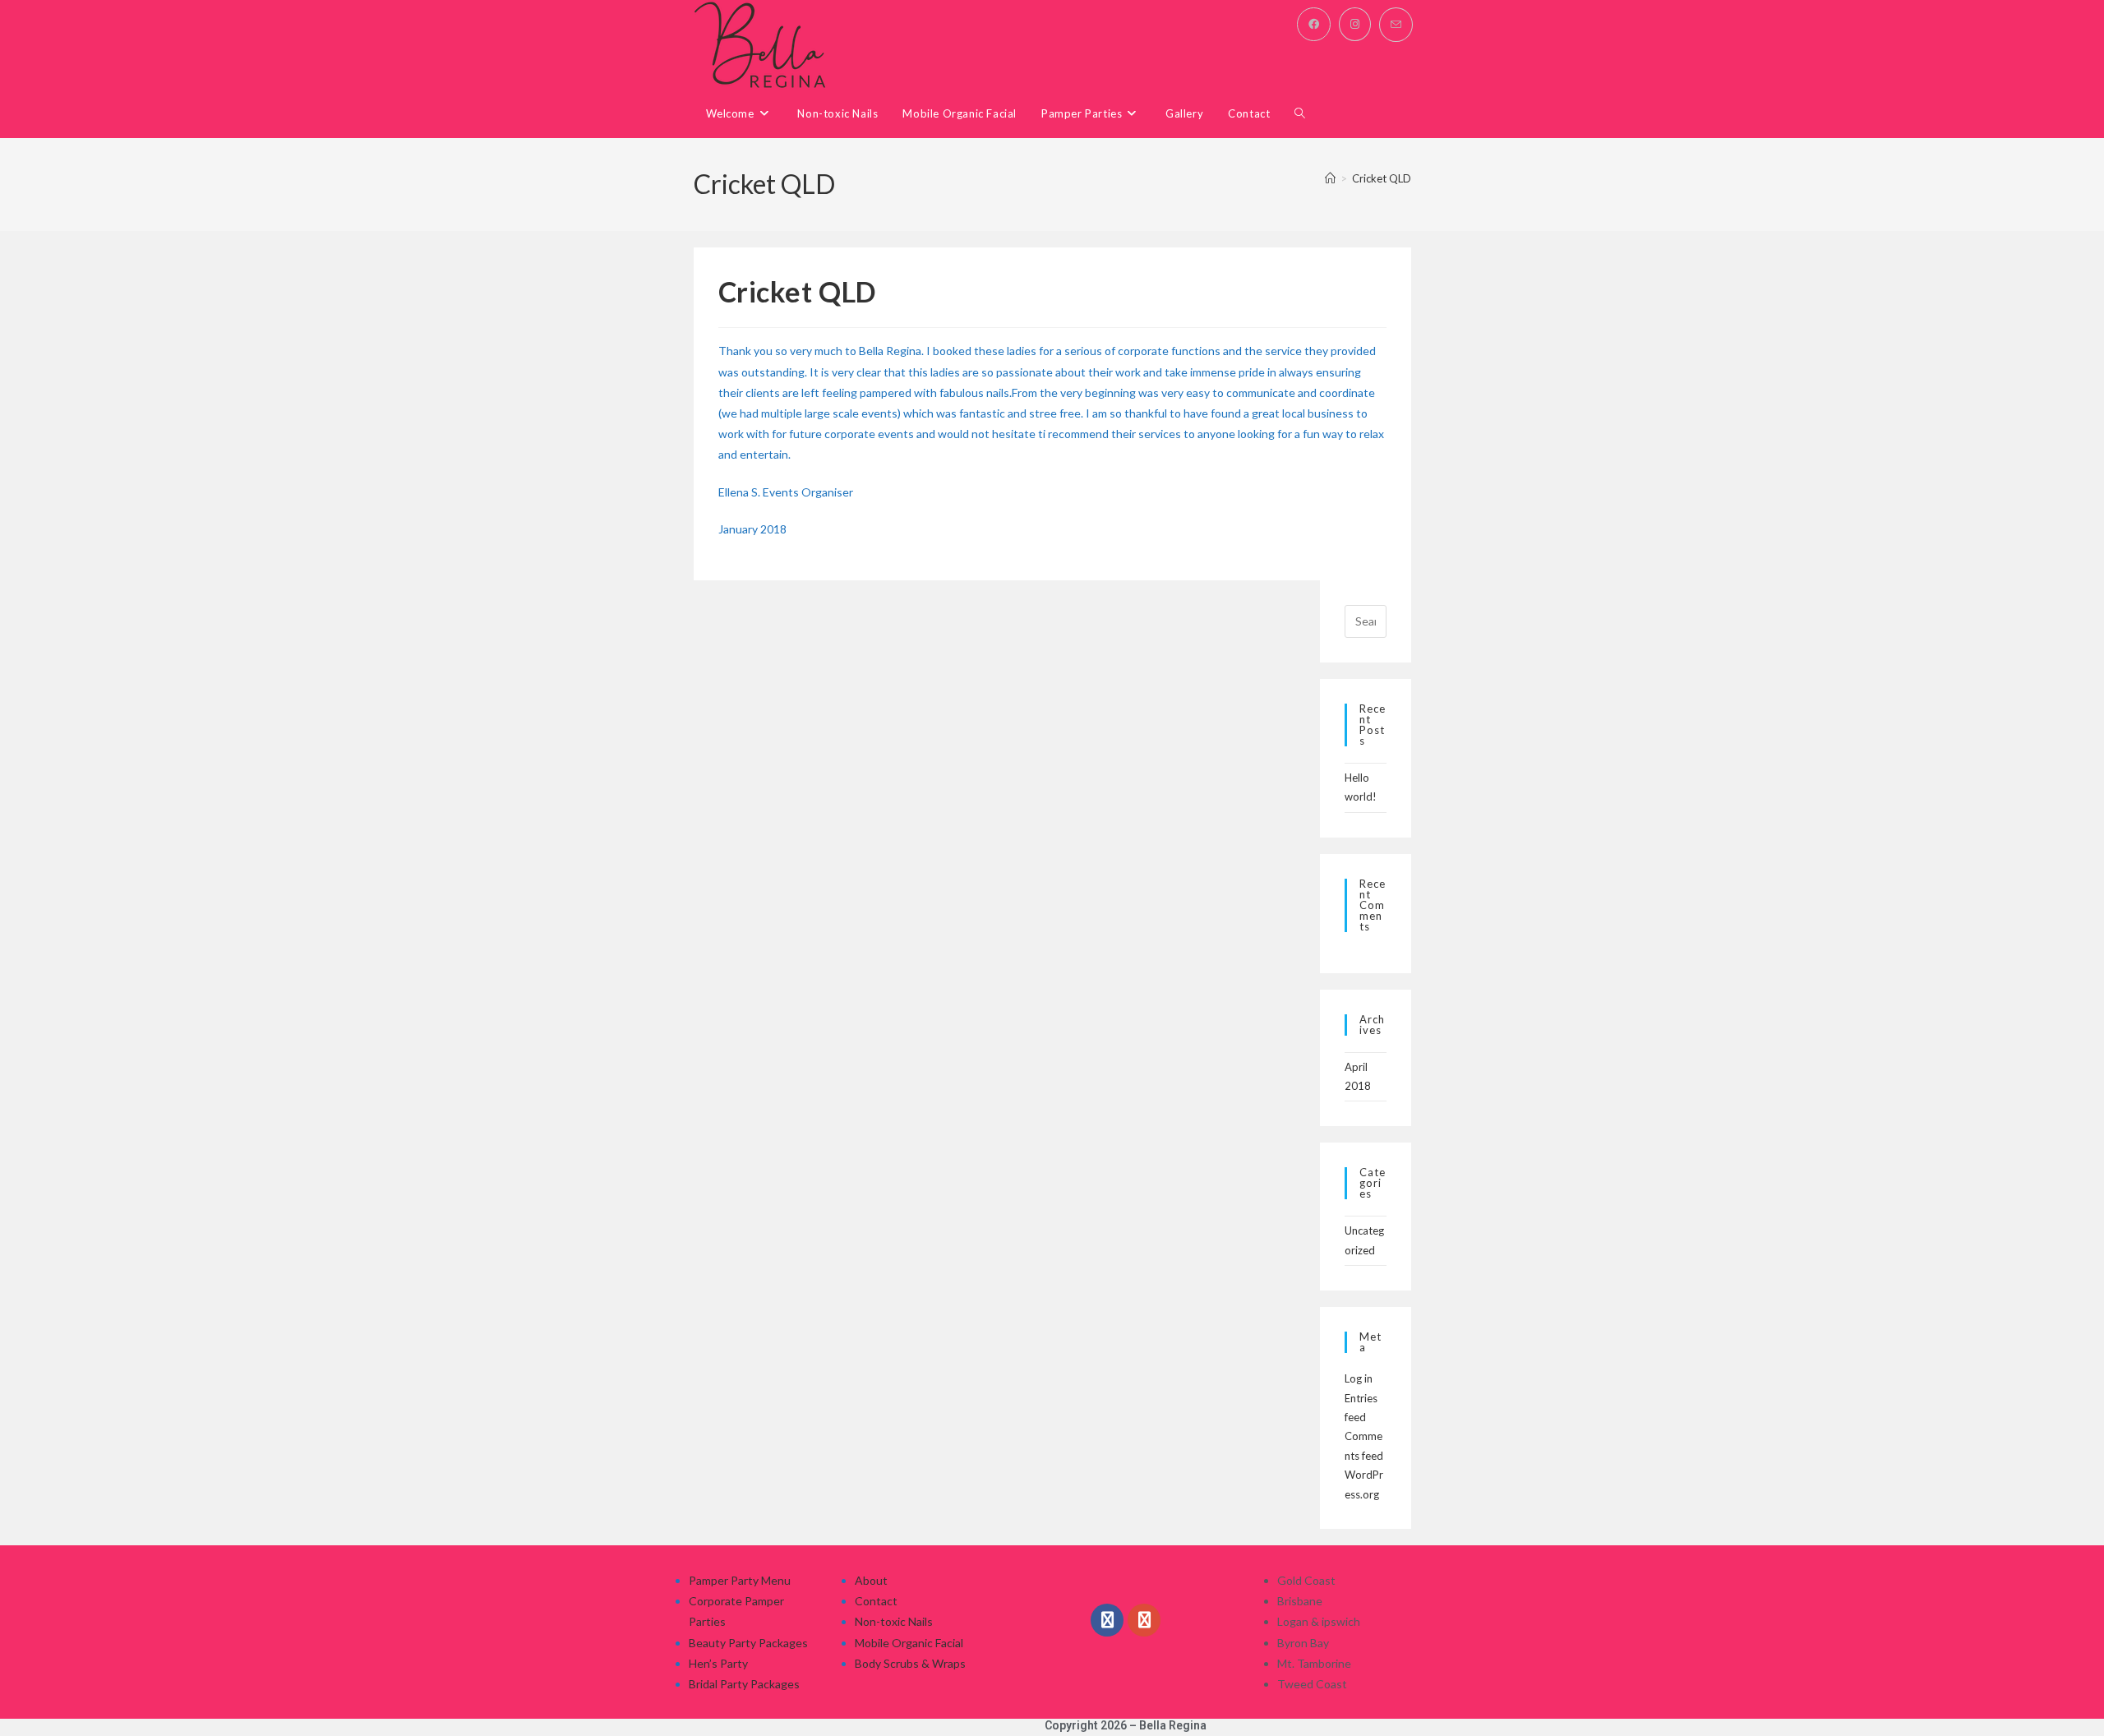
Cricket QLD (1382, 178)
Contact (876, 1601)
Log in (1359, 1378)
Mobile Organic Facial (909, 1643)
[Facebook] (1107, 1620)
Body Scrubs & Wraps (910, 1663)
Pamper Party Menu (740, 1580)
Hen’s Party (718, 1663)
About (871, 1580)
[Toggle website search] (1300, 114)
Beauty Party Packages (748, 1643)
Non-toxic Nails (894, 1621)
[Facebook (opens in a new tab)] (1314, 24)
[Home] (1330, 178)
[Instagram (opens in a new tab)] (1355, 24)
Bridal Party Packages (744, 1684)
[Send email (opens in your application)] (1396, 25)
